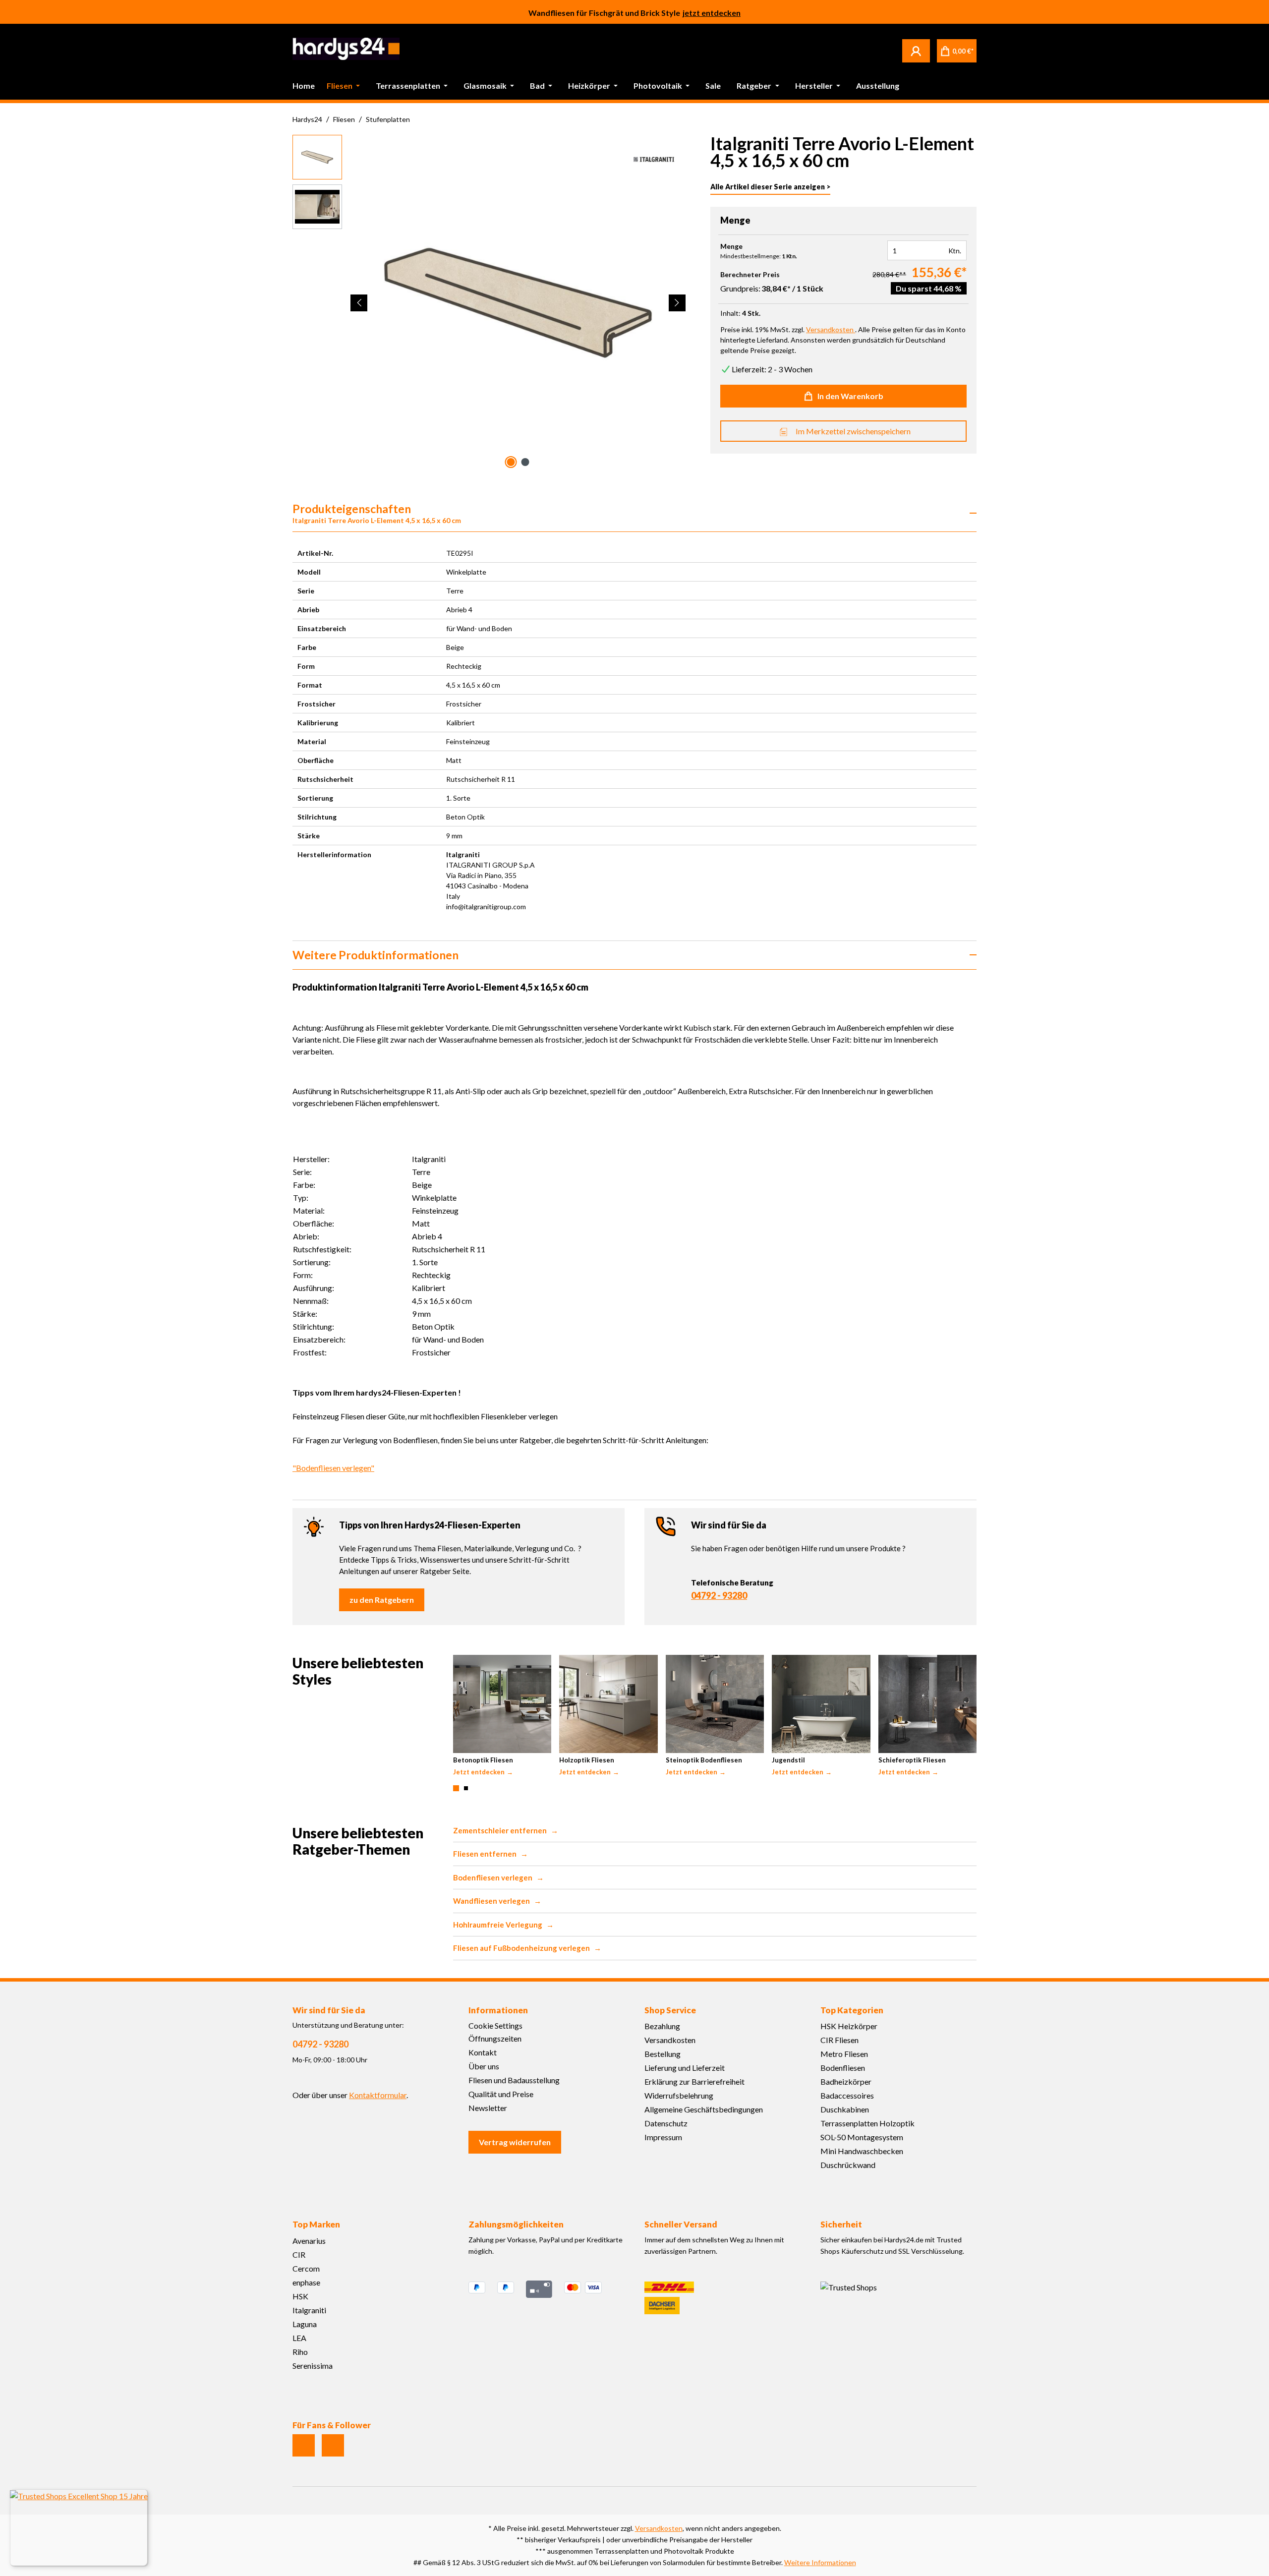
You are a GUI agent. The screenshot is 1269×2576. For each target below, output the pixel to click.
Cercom (306, 2268)
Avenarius (309, 2241)
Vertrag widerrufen (515, 2142)
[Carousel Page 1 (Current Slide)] (456, 1788)
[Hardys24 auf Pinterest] (333, 2445)
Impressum (663, 2137)
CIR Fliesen (839, 2040)
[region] (490, 303)
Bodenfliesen (843, 2068)
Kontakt (483, 2052)
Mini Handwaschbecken (862, 2151)
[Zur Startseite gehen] (346, 49)
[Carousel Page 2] (466, 1788)
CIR (299, 2254)
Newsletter (488, 2108)
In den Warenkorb (850, 396)
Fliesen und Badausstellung (514, 2080)
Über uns (484, 2066)
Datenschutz (666, 2123)
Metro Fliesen (844, 2054)
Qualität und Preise (501, 2094)
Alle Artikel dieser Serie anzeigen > (770, 187)
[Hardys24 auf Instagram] (304, 2445)
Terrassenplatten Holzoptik (867, 2123)
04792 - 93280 (719, 1595)
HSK (300, 2296)
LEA (299, 2338)
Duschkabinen (845, 2109)
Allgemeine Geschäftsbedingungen (704, 2109)
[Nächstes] (677, 303)
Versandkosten (670, 2040)
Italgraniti (309, 2310)
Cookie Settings (495, 2025)
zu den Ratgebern (382, 1600)
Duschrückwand (848, 2165)
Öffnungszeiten (495, 2038)
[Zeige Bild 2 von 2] (525, 462)
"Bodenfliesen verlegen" (333, 1468)
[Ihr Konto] (916, 51)
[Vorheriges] (359, 303)
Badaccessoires (847, 2095)
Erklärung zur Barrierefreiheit (694, 2081)
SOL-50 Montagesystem (862, 2137)
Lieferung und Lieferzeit (685, 2068)
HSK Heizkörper (849, 2026)
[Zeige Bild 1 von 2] (511, 462)
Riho (300, 2352)
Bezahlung (662, 2026)
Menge (731, 246)
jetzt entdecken (712, 12)
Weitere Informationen (820, 2562)
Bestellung (663, 2054)
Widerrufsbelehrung (679, 2095)
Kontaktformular (378, 2095)
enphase (306, 2282)
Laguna (305, 2324)
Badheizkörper (846, 2081)
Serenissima (313, 2366)
